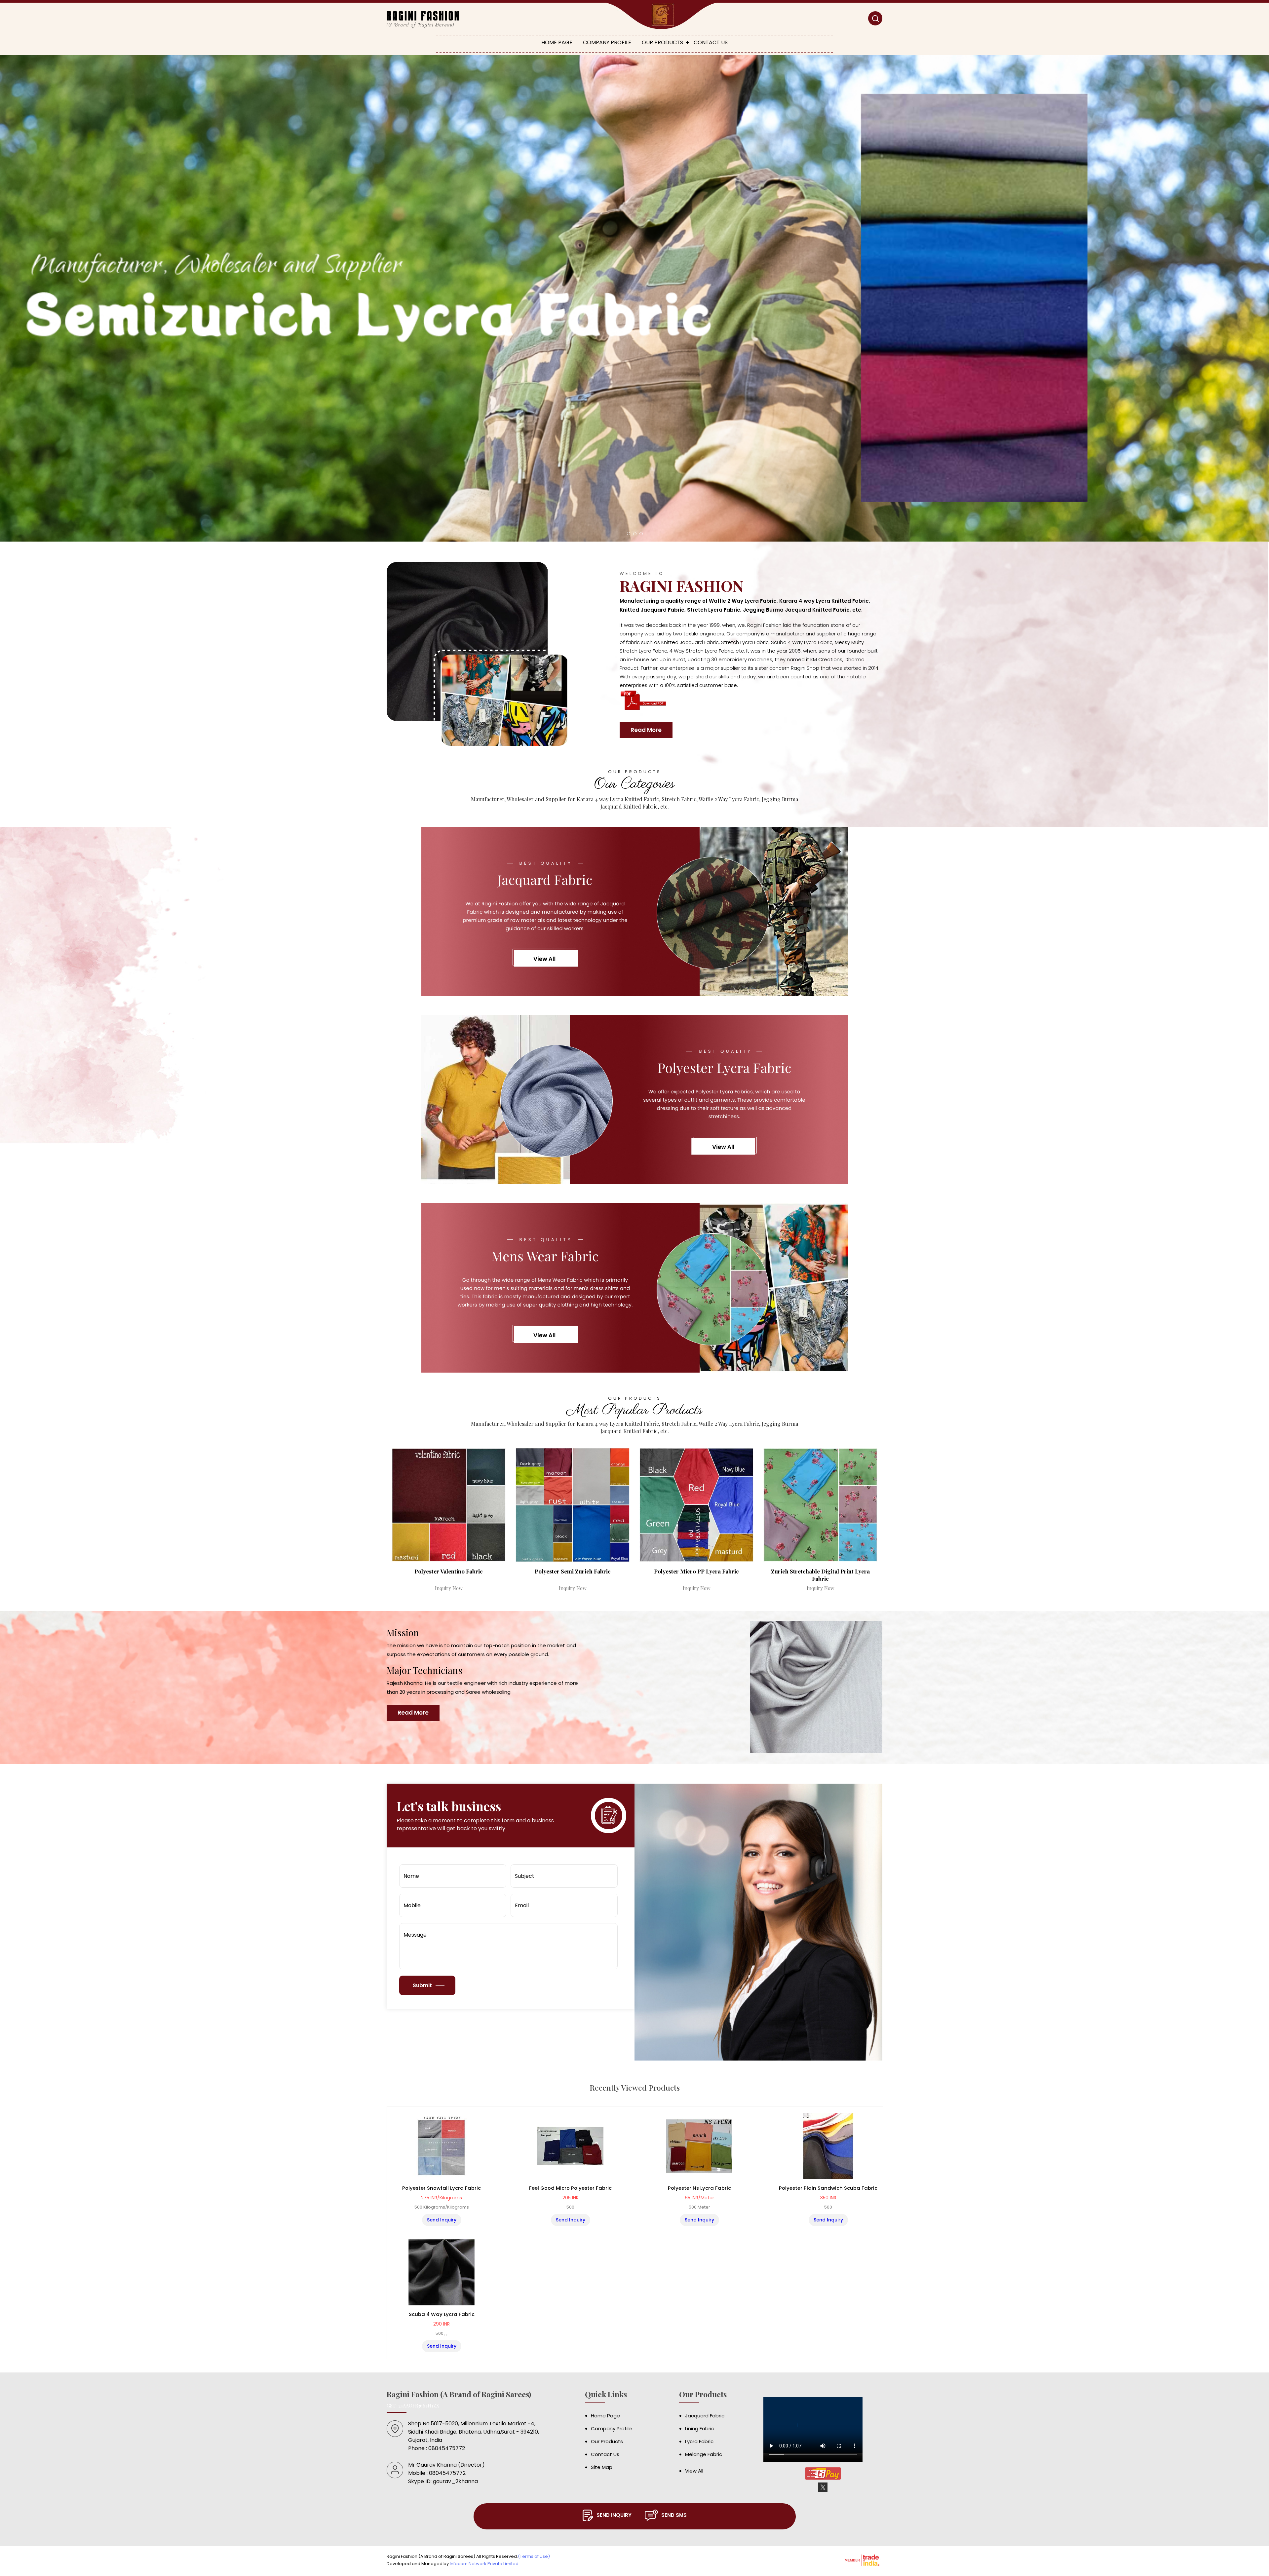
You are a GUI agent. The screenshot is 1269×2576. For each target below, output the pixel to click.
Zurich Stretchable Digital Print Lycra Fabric (820, 1575)
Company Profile (607, 42)
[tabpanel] (634, 298)
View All (694, 2471)
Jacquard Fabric (705, 2416)
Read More (646, 730)
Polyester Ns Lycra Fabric (699, 2188)
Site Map (602, 2467)
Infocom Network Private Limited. (485, 2564)
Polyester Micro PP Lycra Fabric (696, 1571)
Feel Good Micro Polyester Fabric (570, 2188)
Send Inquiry (442, 2220)
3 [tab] (641, 534)
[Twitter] (823, 2491)
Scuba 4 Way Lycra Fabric (442, 2314)
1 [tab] (629, 534)
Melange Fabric (704, 2454)
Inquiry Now (449, 1588)
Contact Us (711, 42)
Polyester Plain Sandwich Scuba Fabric (828, 2188)
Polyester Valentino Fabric (449, 1571)
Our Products (662, 42)
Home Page (557, 42)
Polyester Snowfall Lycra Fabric (442, 2188)
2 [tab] (635, 534)
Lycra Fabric (699, 2441)
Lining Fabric (700, 2428)
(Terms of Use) (534, 2556)
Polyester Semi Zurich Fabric (573, 1571)
